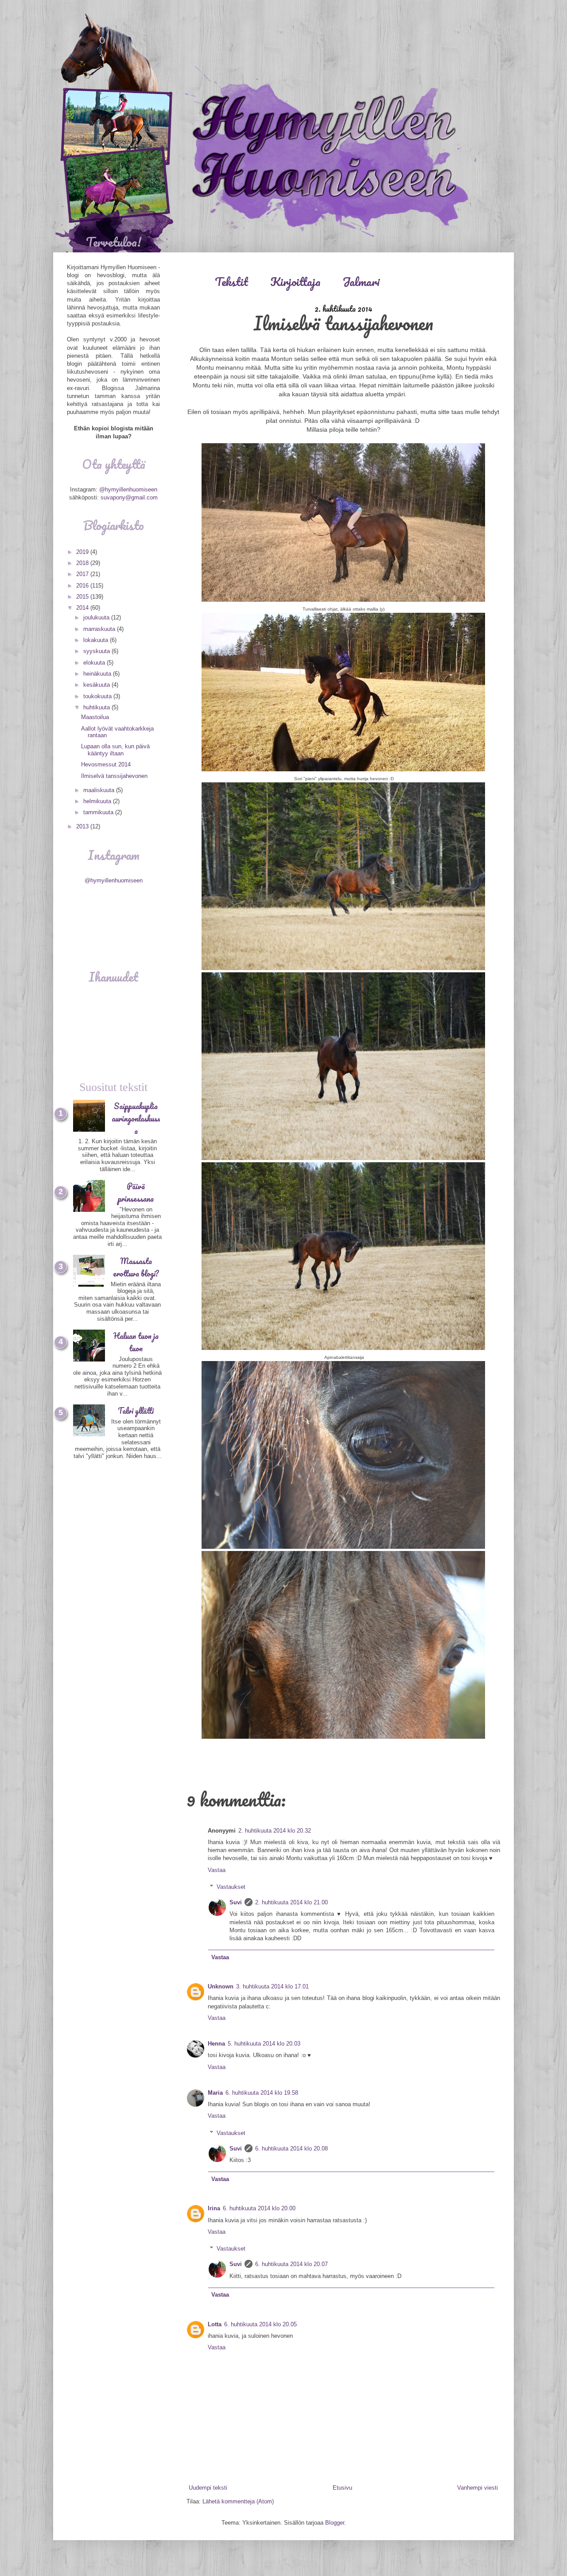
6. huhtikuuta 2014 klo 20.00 (259, 2208)
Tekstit (231, 282)
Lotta (215, 2324)
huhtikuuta (97, 707)
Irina (214, 2208)
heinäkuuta (98, 674)
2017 (83, 574)
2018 (83, 563)
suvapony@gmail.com (129, 497)
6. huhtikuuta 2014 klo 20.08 (291, 2149)
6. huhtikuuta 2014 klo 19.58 (262, 2093)
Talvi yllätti (136, 1411)
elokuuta (95, 663)
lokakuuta (97, 640)
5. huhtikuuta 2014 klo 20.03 (264, 2044)
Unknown (221, 1986)
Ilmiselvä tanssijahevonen (114, 776)
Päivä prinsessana (136, 1192)
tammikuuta (99, 812)
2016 (83, 586)
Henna (216, 2044)
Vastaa (217, 1870)
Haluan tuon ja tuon (136, 1342)
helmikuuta (98, 801)
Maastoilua (95, 717)
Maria (215, 2093)
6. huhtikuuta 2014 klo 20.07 (291, 2264)
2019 (83, 552)
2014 (83, 608)
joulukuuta (97, 617)
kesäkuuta (97, 685)
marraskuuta (100, 629)
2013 (83, 826)
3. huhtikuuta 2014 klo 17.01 (272, 1986)
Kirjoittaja (295, 282)
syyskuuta (97, 651)
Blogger (335, 2523)
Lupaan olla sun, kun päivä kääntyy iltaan (115, 750)
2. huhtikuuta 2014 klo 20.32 (275, 1831)
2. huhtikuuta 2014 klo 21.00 (291, 1902)
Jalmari (361, 282)
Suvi (236, 1902)
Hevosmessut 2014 (106, 764)
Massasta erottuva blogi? (136, 1267)
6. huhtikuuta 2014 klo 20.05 (260, 2324)
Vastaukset (231, 1887)
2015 (83, 597)
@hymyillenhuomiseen (128, 489)
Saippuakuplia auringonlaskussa (136, 1118)
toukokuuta (98, 696)
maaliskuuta (100, 790)
